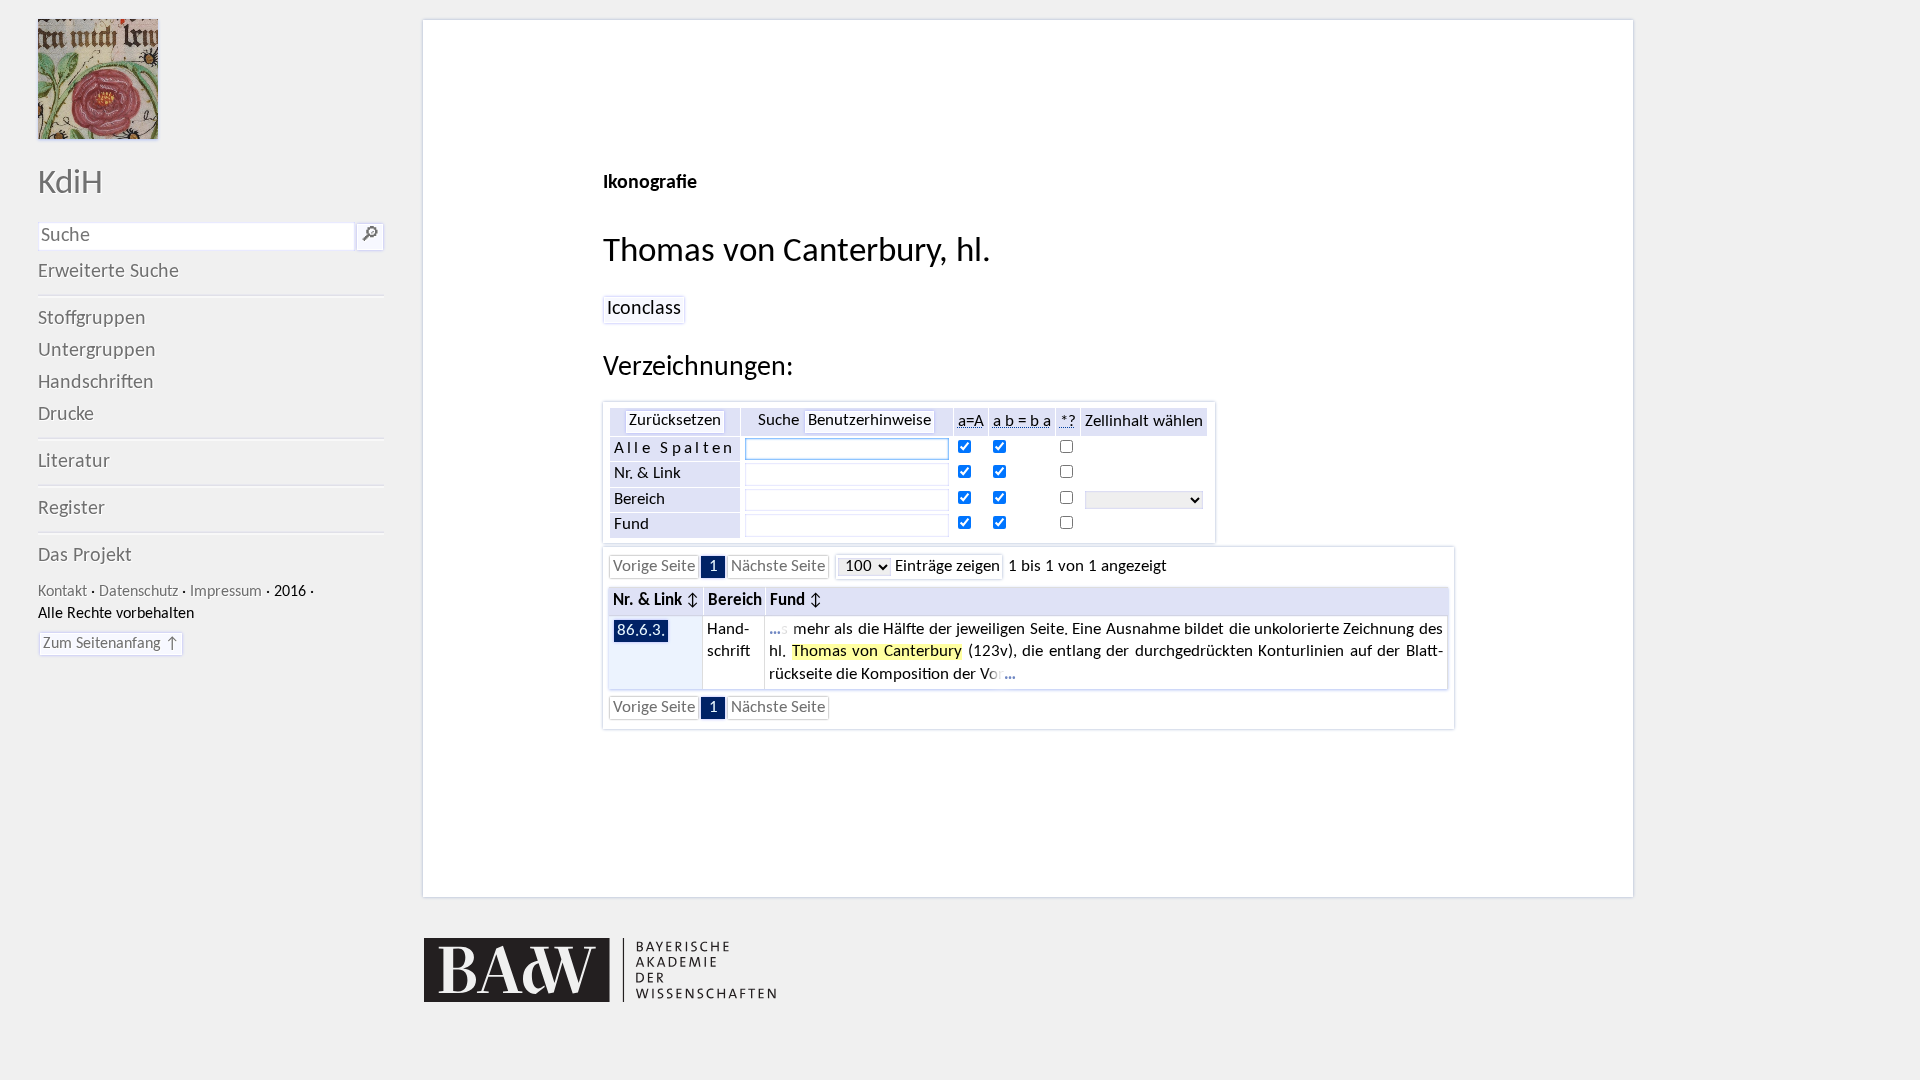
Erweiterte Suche (108, 272)
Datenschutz (138, 592)
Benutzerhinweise (869, 421)
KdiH (70, 184)
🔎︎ (370, 236)
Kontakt (62, 592)
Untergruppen (97, 351)
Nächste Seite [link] (778, 567)
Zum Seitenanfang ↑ (111, 644)
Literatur (74, 462)
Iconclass (644, 309)
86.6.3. (641, 631)
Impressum (226, 592)
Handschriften (96, 383)
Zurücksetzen (675, 421)
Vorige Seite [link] (654, 567)
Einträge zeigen (945, 567)
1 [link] (713, 567)
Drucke (66, 415)
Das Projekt (85, 556)
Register (71, 509)
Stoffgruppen (92, 319)
